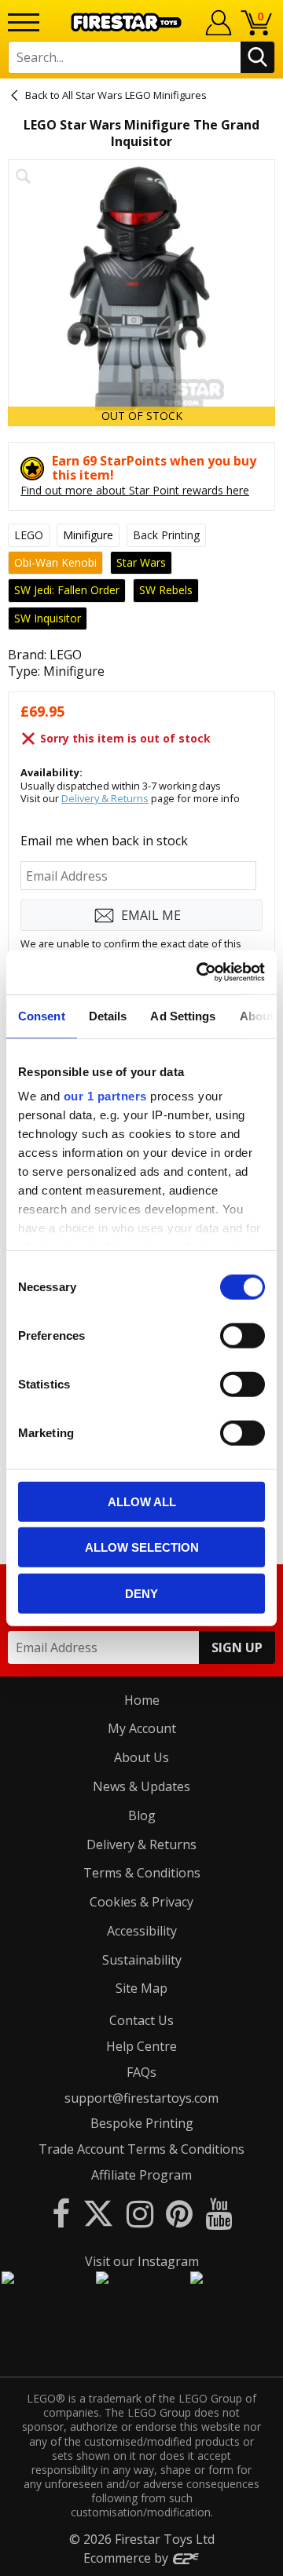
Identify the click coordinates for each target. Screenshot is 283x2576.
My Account (142, 1728)
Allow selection (142, 1547)
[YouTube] (219, 2213)
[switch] (243, 1335)
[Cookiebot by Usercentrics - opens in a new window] (200, 972)
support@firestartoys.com (141, 2098)
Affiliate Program (141, 2175)
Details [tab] (108, 1015)
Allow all (142, 1501)
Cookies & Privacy (141, 1902)
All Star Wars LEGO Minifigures (134, 95)
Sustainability (142, 1960)
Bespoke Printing (142, 2123)
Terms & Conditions (142, 1873)
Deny (141, 1593)
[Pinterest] (179, 2213)
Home (142, 1700)
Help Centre (141, 2046)
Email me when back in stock (104, 841)
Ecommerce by (127, 2558)
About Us (141, 1757)
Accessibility (142, 1931)
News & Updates (141, 1786)
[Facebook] (61, 2213)
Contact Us (141, 2020)
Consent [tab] (42, 1015)
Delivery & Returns (105, 798)
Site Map (141, 1988)
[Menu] (24, 22)
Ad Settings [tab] (183, 1015)
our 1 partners (105, 1096)
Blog (142, 1815)
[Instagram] (140, 2213)
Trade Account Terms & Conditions (141, 2149)
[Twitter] (98, 2213)
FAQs (141, 2072)
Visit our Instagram (142, 2261)
